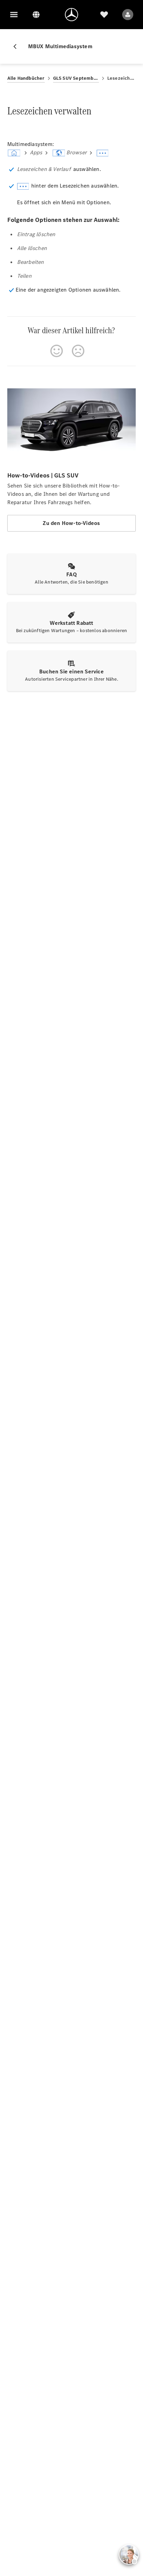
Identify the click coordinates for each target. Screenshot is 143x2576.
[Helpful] (57, 351)
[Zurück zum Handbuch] (18, 46)
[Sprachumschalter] (36, 15)
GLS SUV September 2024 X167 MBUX (76, 78)
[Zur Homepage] (71, 15)
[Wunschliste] (104, 15)
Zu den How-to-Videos (71, 523)
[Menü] (14, 15)
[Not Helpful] (78, 351)
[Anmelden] (128, 15)
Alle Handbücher (26, 78)
